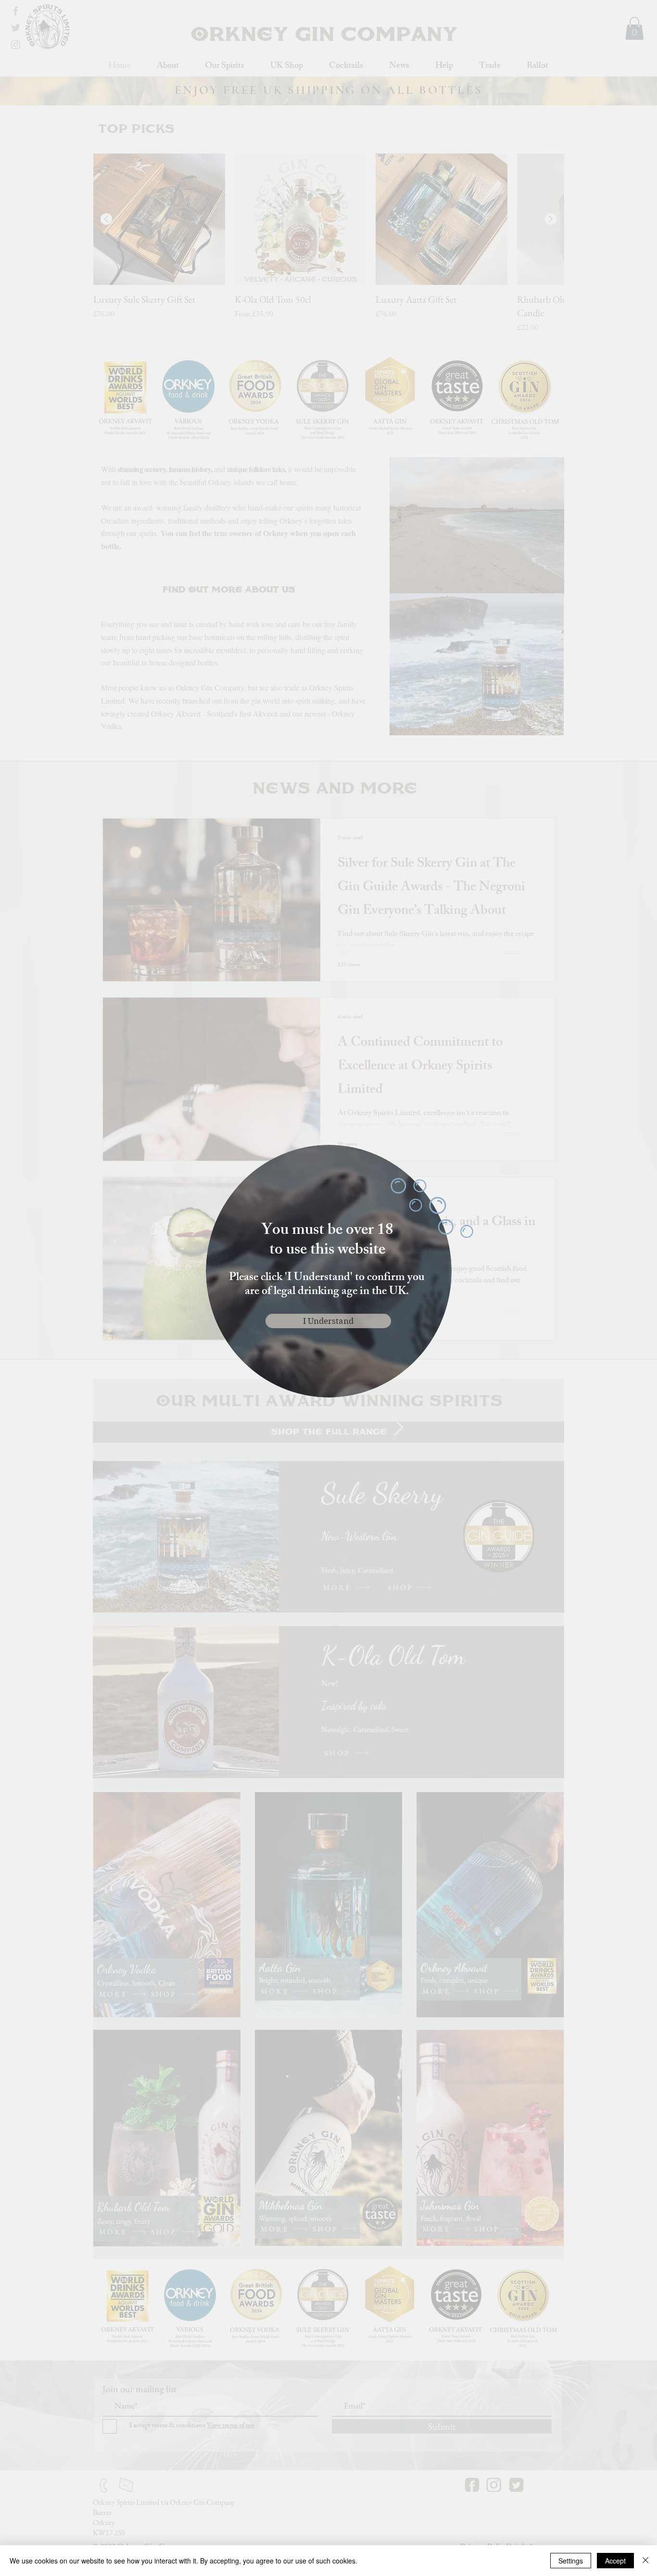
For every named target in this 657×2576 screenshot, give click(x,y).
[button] (328, 1321)
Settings (571, 2561)
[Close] (645, 2561)
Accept (615, 2561)
